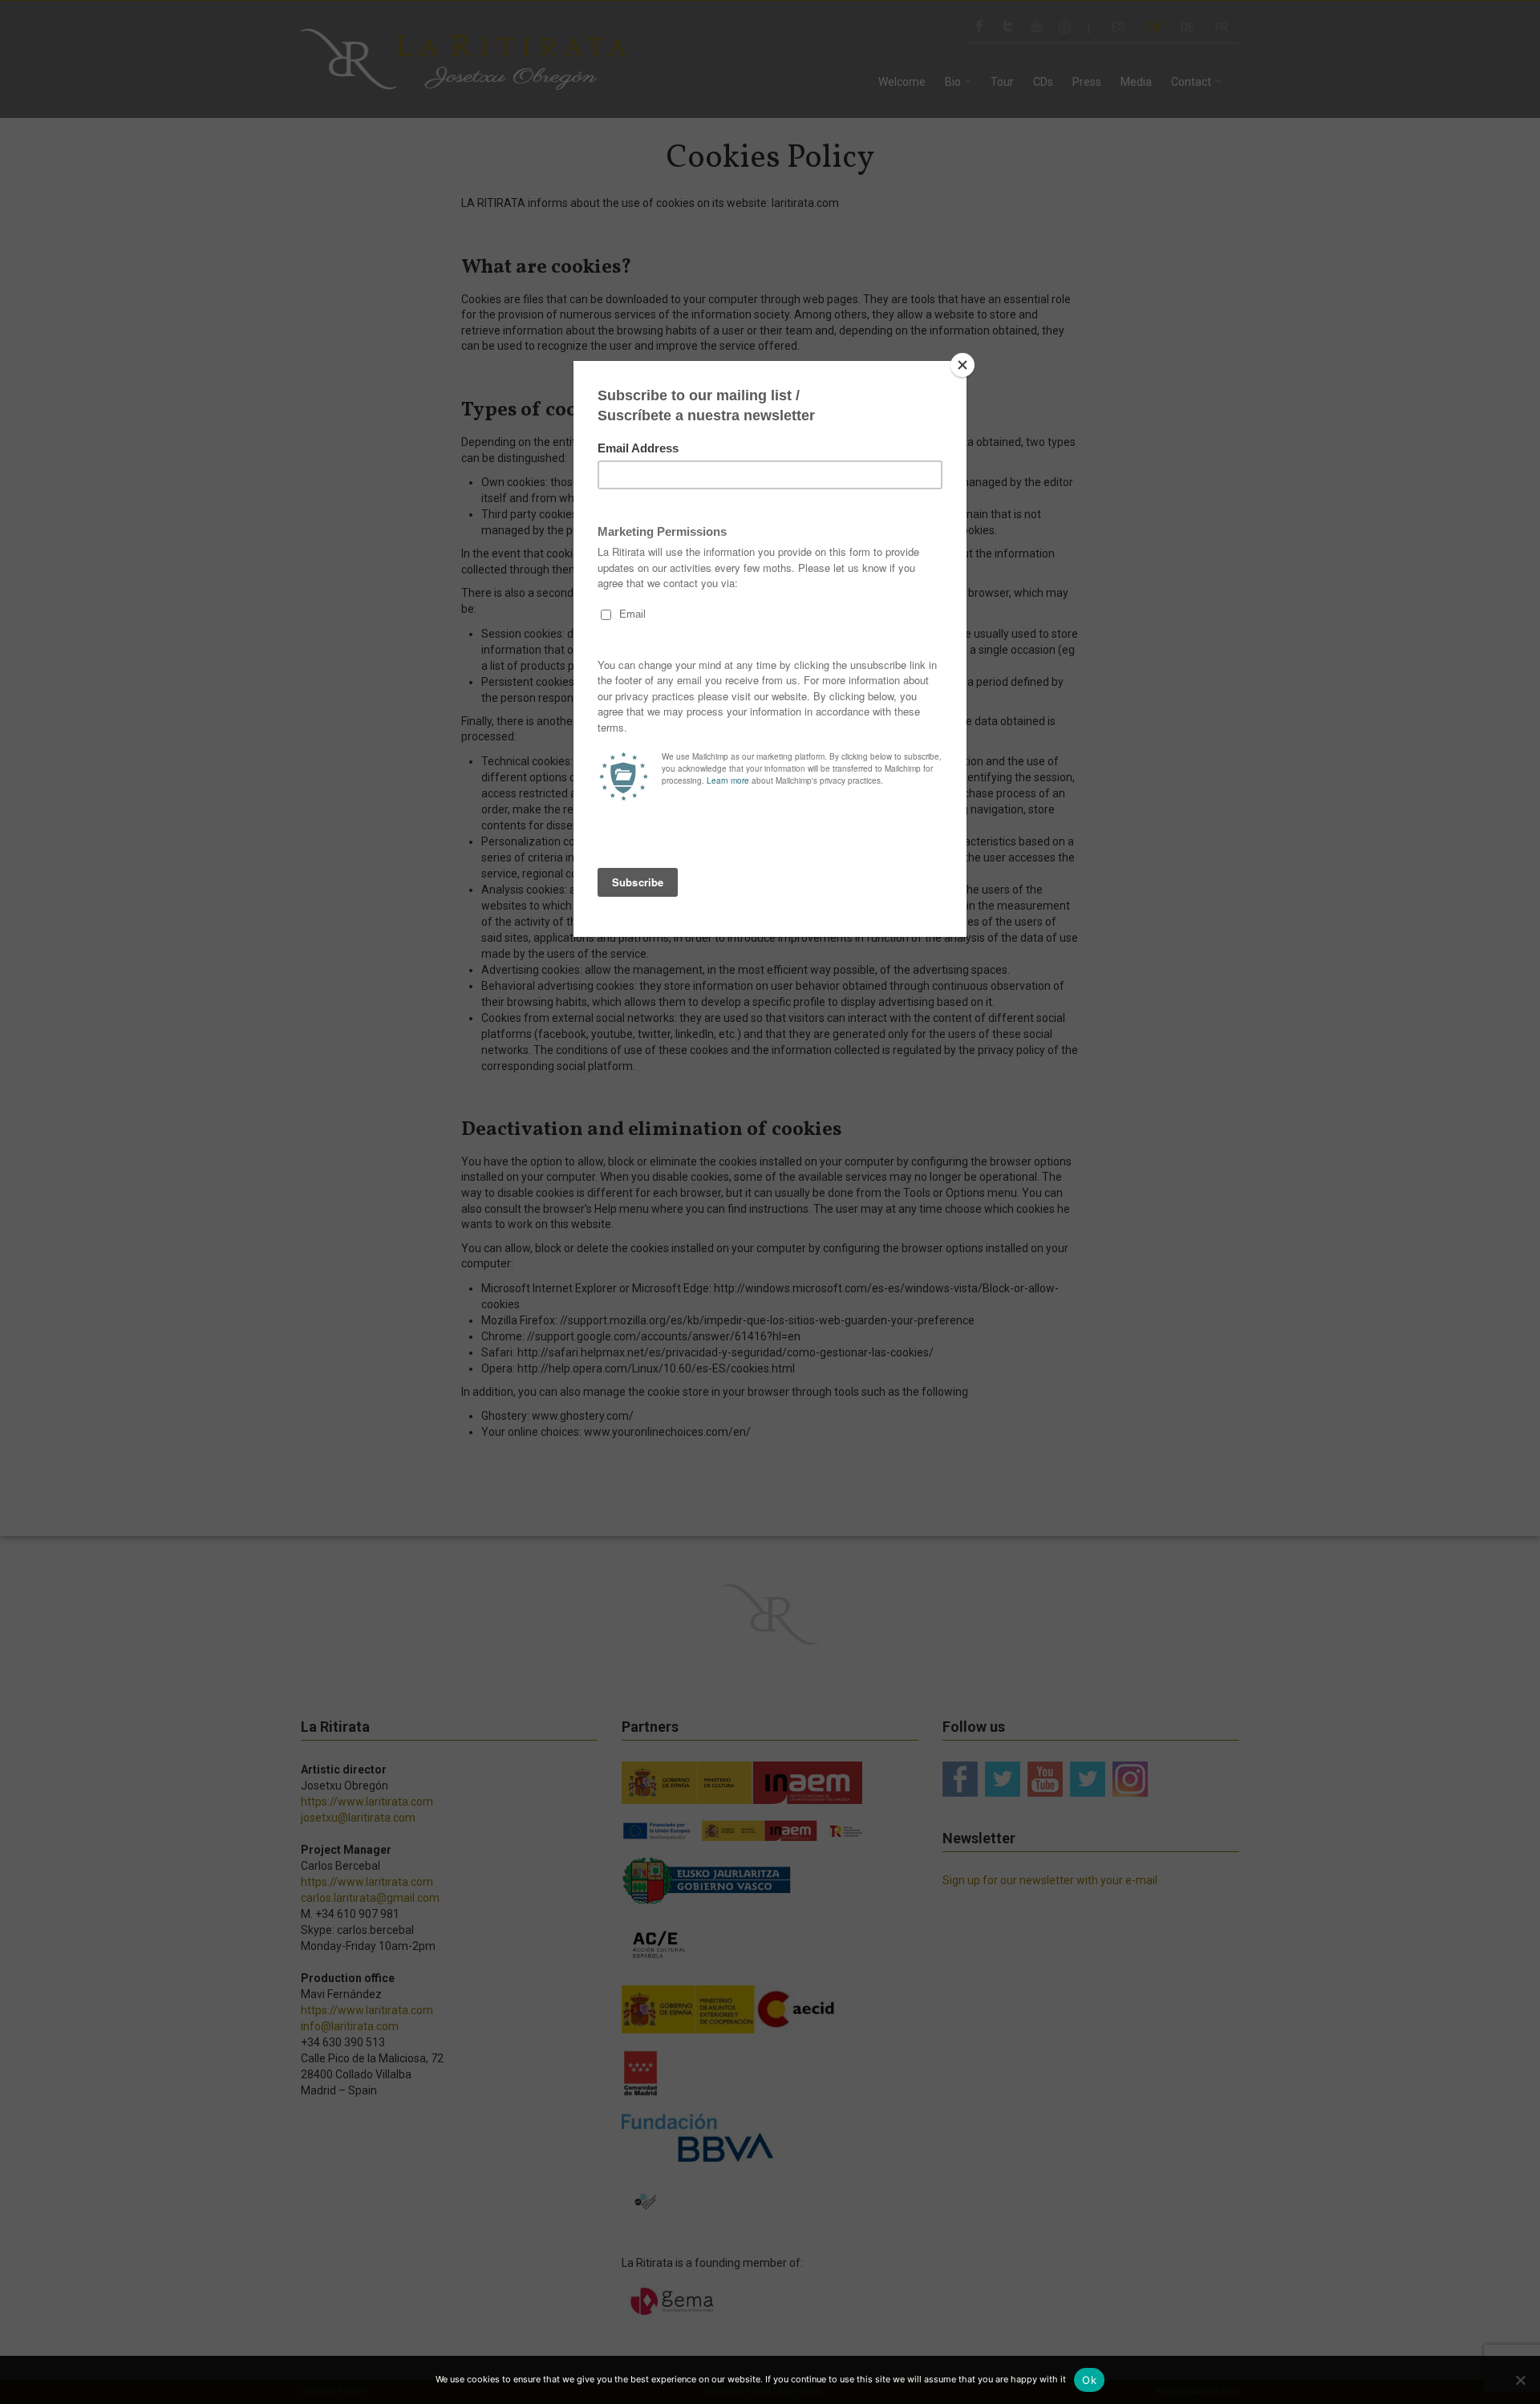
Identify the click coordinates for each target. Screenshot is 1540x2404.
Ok (1089, 2380)
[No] (1520, 2380)
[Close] (962, 365)
